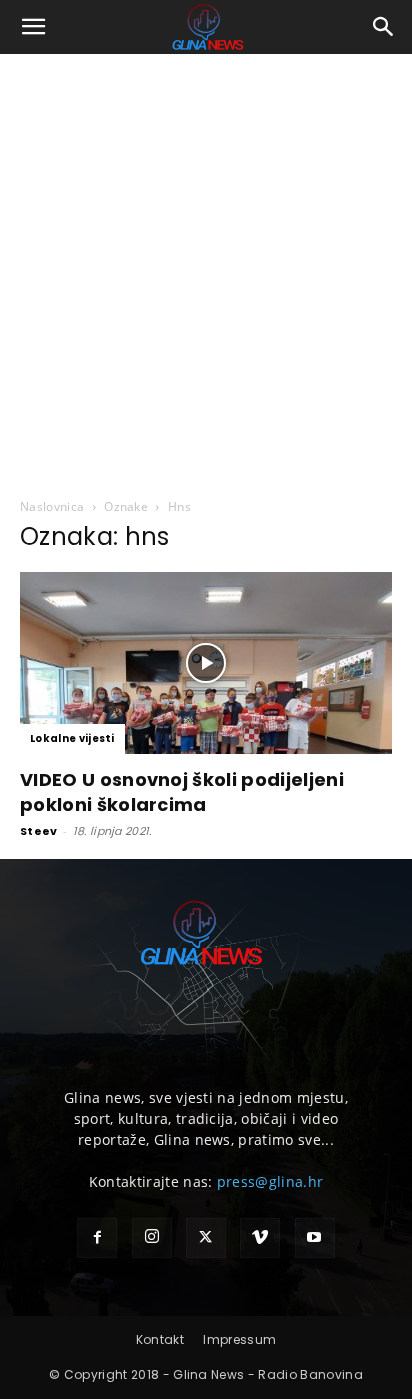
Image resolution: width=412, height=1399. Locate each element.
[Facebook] (97, 1238)
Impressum (239, 1339)
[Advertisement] (206, 270)
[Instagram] (152, 1238)
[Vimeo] (260, 1238)
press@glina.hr (270, 1181)
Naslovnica (52, 506)
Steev (39, 831)
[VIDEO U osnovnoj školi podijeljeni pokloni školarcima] (206, 663)
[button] (34, 27)
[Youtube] (315, 1238)
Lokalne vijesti (72, 738)
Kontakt (160, 1339)
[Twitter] (206, 1238)
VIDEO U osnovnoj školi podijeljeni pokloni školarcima (182, 792)
